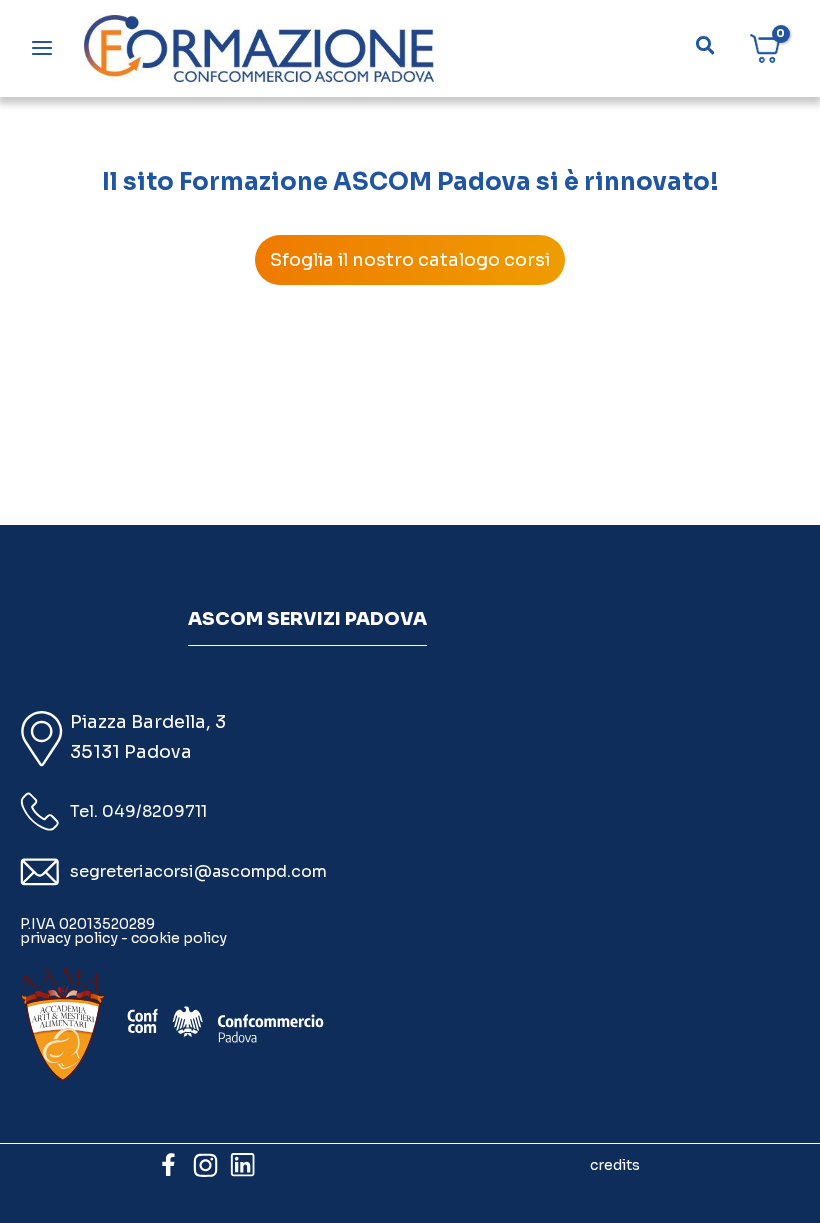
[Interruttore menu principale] (42, 48)
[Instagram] (205, 1164)
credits (615, 1165)
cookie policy (179, 938)
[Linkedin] (242, 1164)
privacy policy (69, 938)
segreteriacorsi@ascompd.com (198, 871)
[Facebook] (168, 1164)
